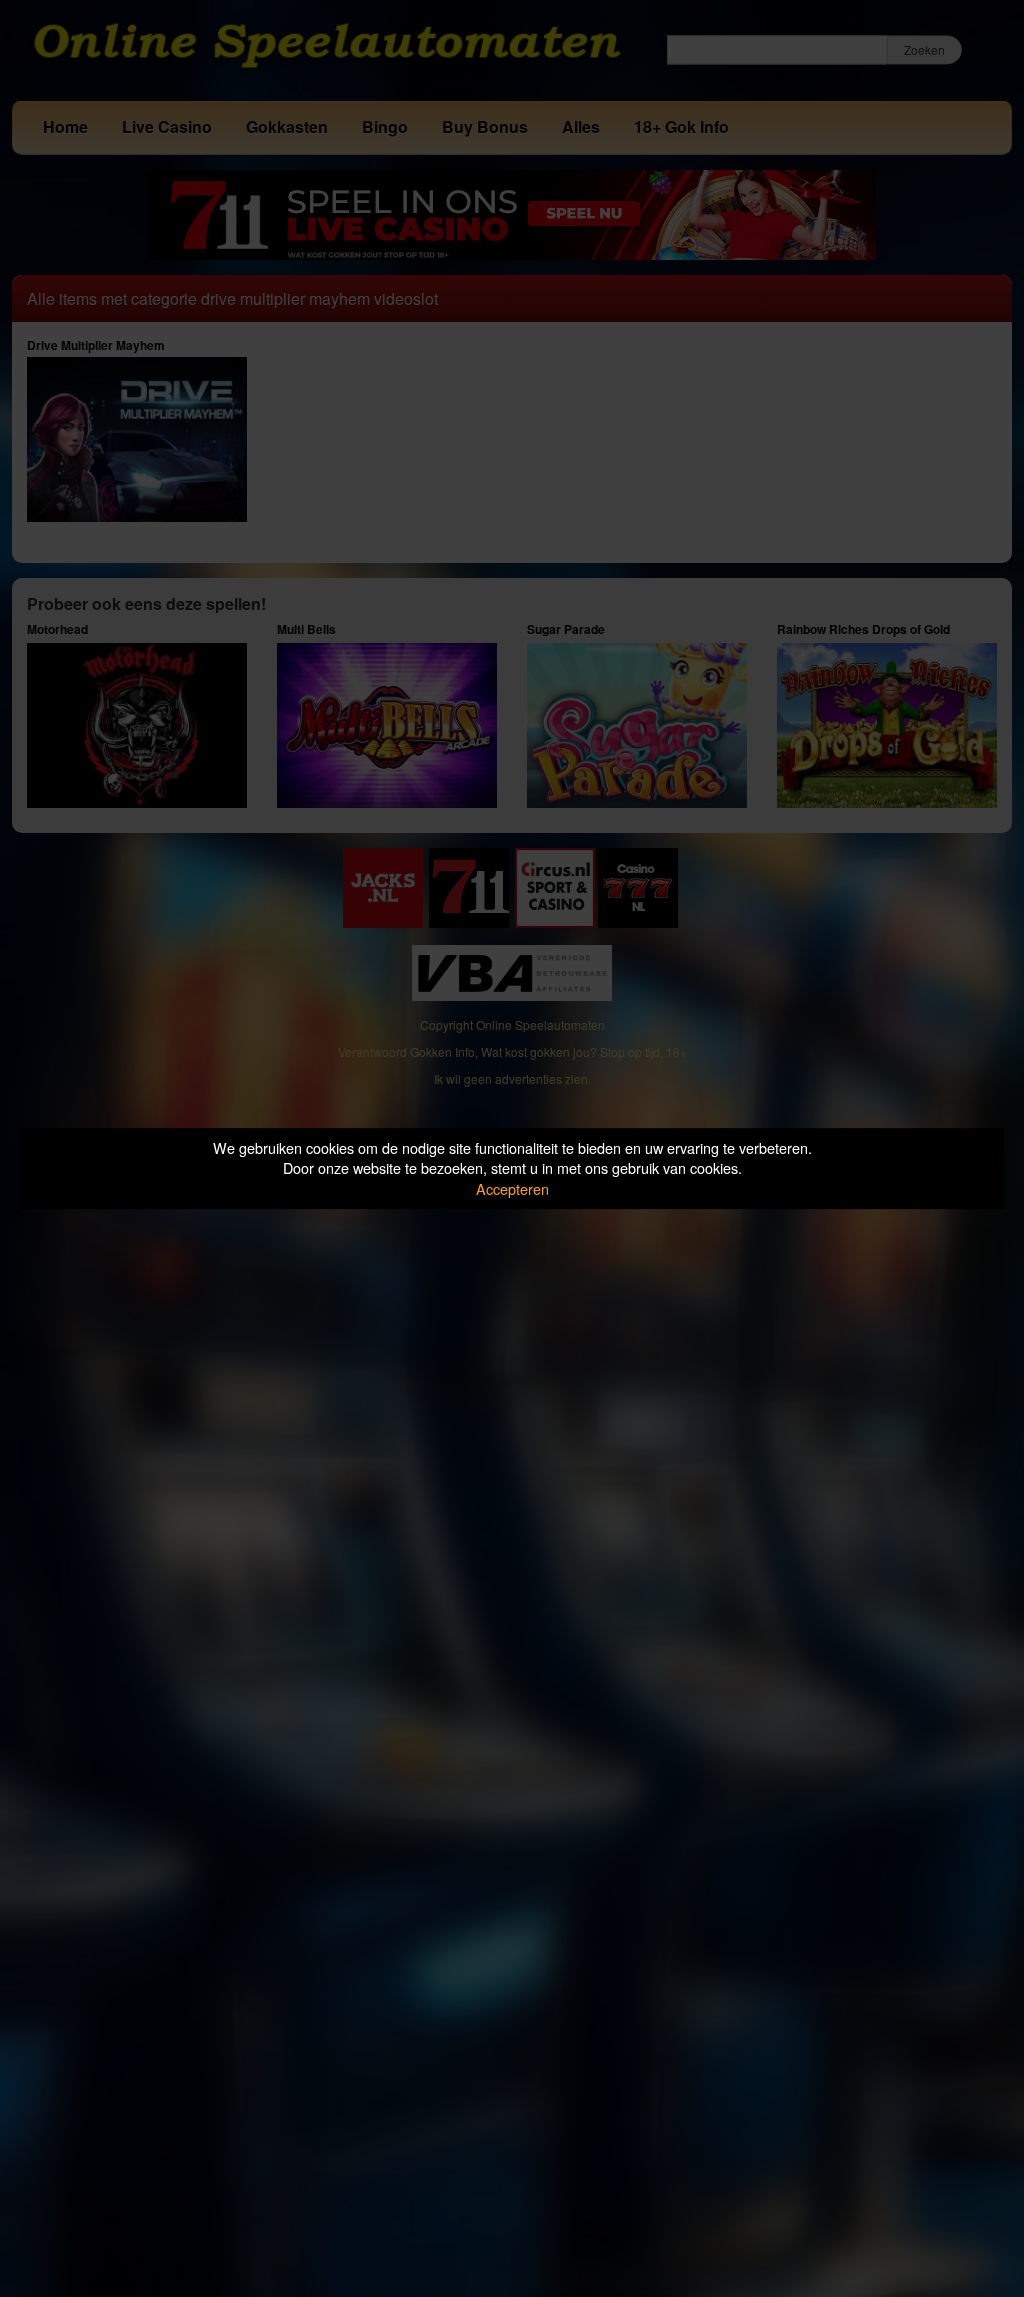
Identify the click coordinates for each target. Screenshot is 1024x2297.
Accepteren (512, 1188)
